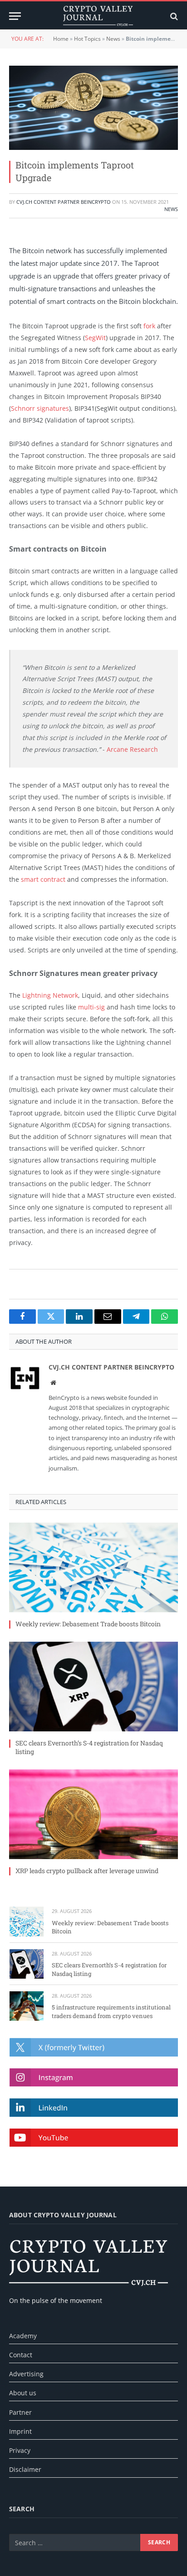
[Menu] (15, 16)
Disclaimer (25, 2469)
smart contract (43, 879)
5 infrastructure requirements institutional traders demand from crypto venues (111, 2011)
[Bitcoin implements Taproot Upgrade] (93, 108)
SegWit (95, 338)
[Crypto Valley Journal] (98, 16)
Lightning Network (50, 995)
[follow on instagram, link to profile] (94, 2077)
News (113, 39)
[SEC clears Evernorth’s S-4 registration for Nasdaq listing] (93, 1687)
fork (149, 326)
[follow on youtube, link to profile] (94, 2138)
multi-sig (91, 1007)
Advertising (26, 2374)
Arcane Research (131, 749)
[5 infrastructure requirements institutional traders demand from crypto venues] (27, 2006)
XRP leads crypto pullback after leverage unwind (87, 1871)
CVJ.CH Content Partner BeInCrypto (64, 202)
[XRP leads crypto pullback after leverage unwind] (93, 1814)
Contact (21, 2355)
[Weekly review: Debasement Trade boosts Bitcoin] (93, 1567)
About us (23, 2393)
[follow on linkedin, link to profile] (94, 2107)
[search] (173, 16)
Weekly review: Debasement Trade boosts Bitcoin (88, 1624)
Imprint (20, 2431)
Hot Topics (87, 39)
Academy (23, 2336)
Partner (20, 2412)
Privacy (20, 2450)
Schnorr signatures (40, 408)
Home (61, 39)
